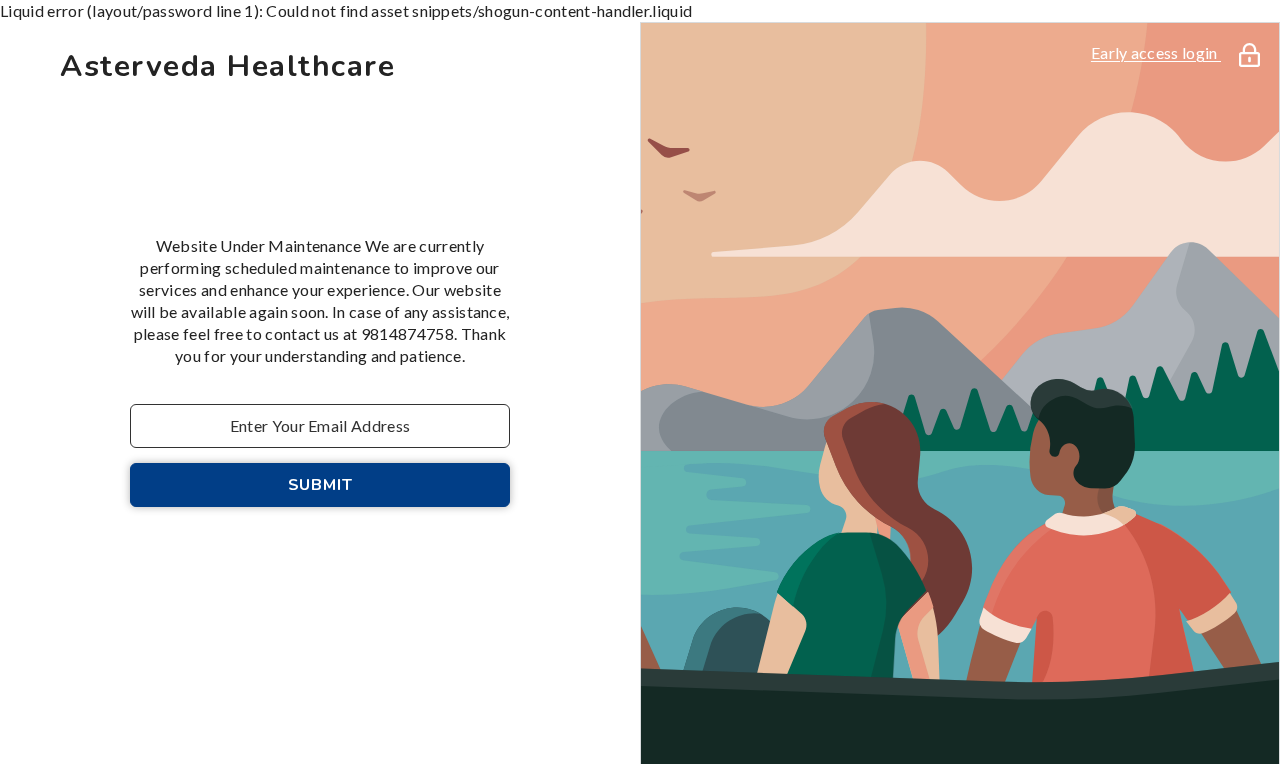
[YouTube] (348, 559)
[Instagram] (292, 559)
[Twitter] (404, 559)
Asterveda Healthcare (227, 67)
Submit (320, 485)
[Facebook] (236, 559)
